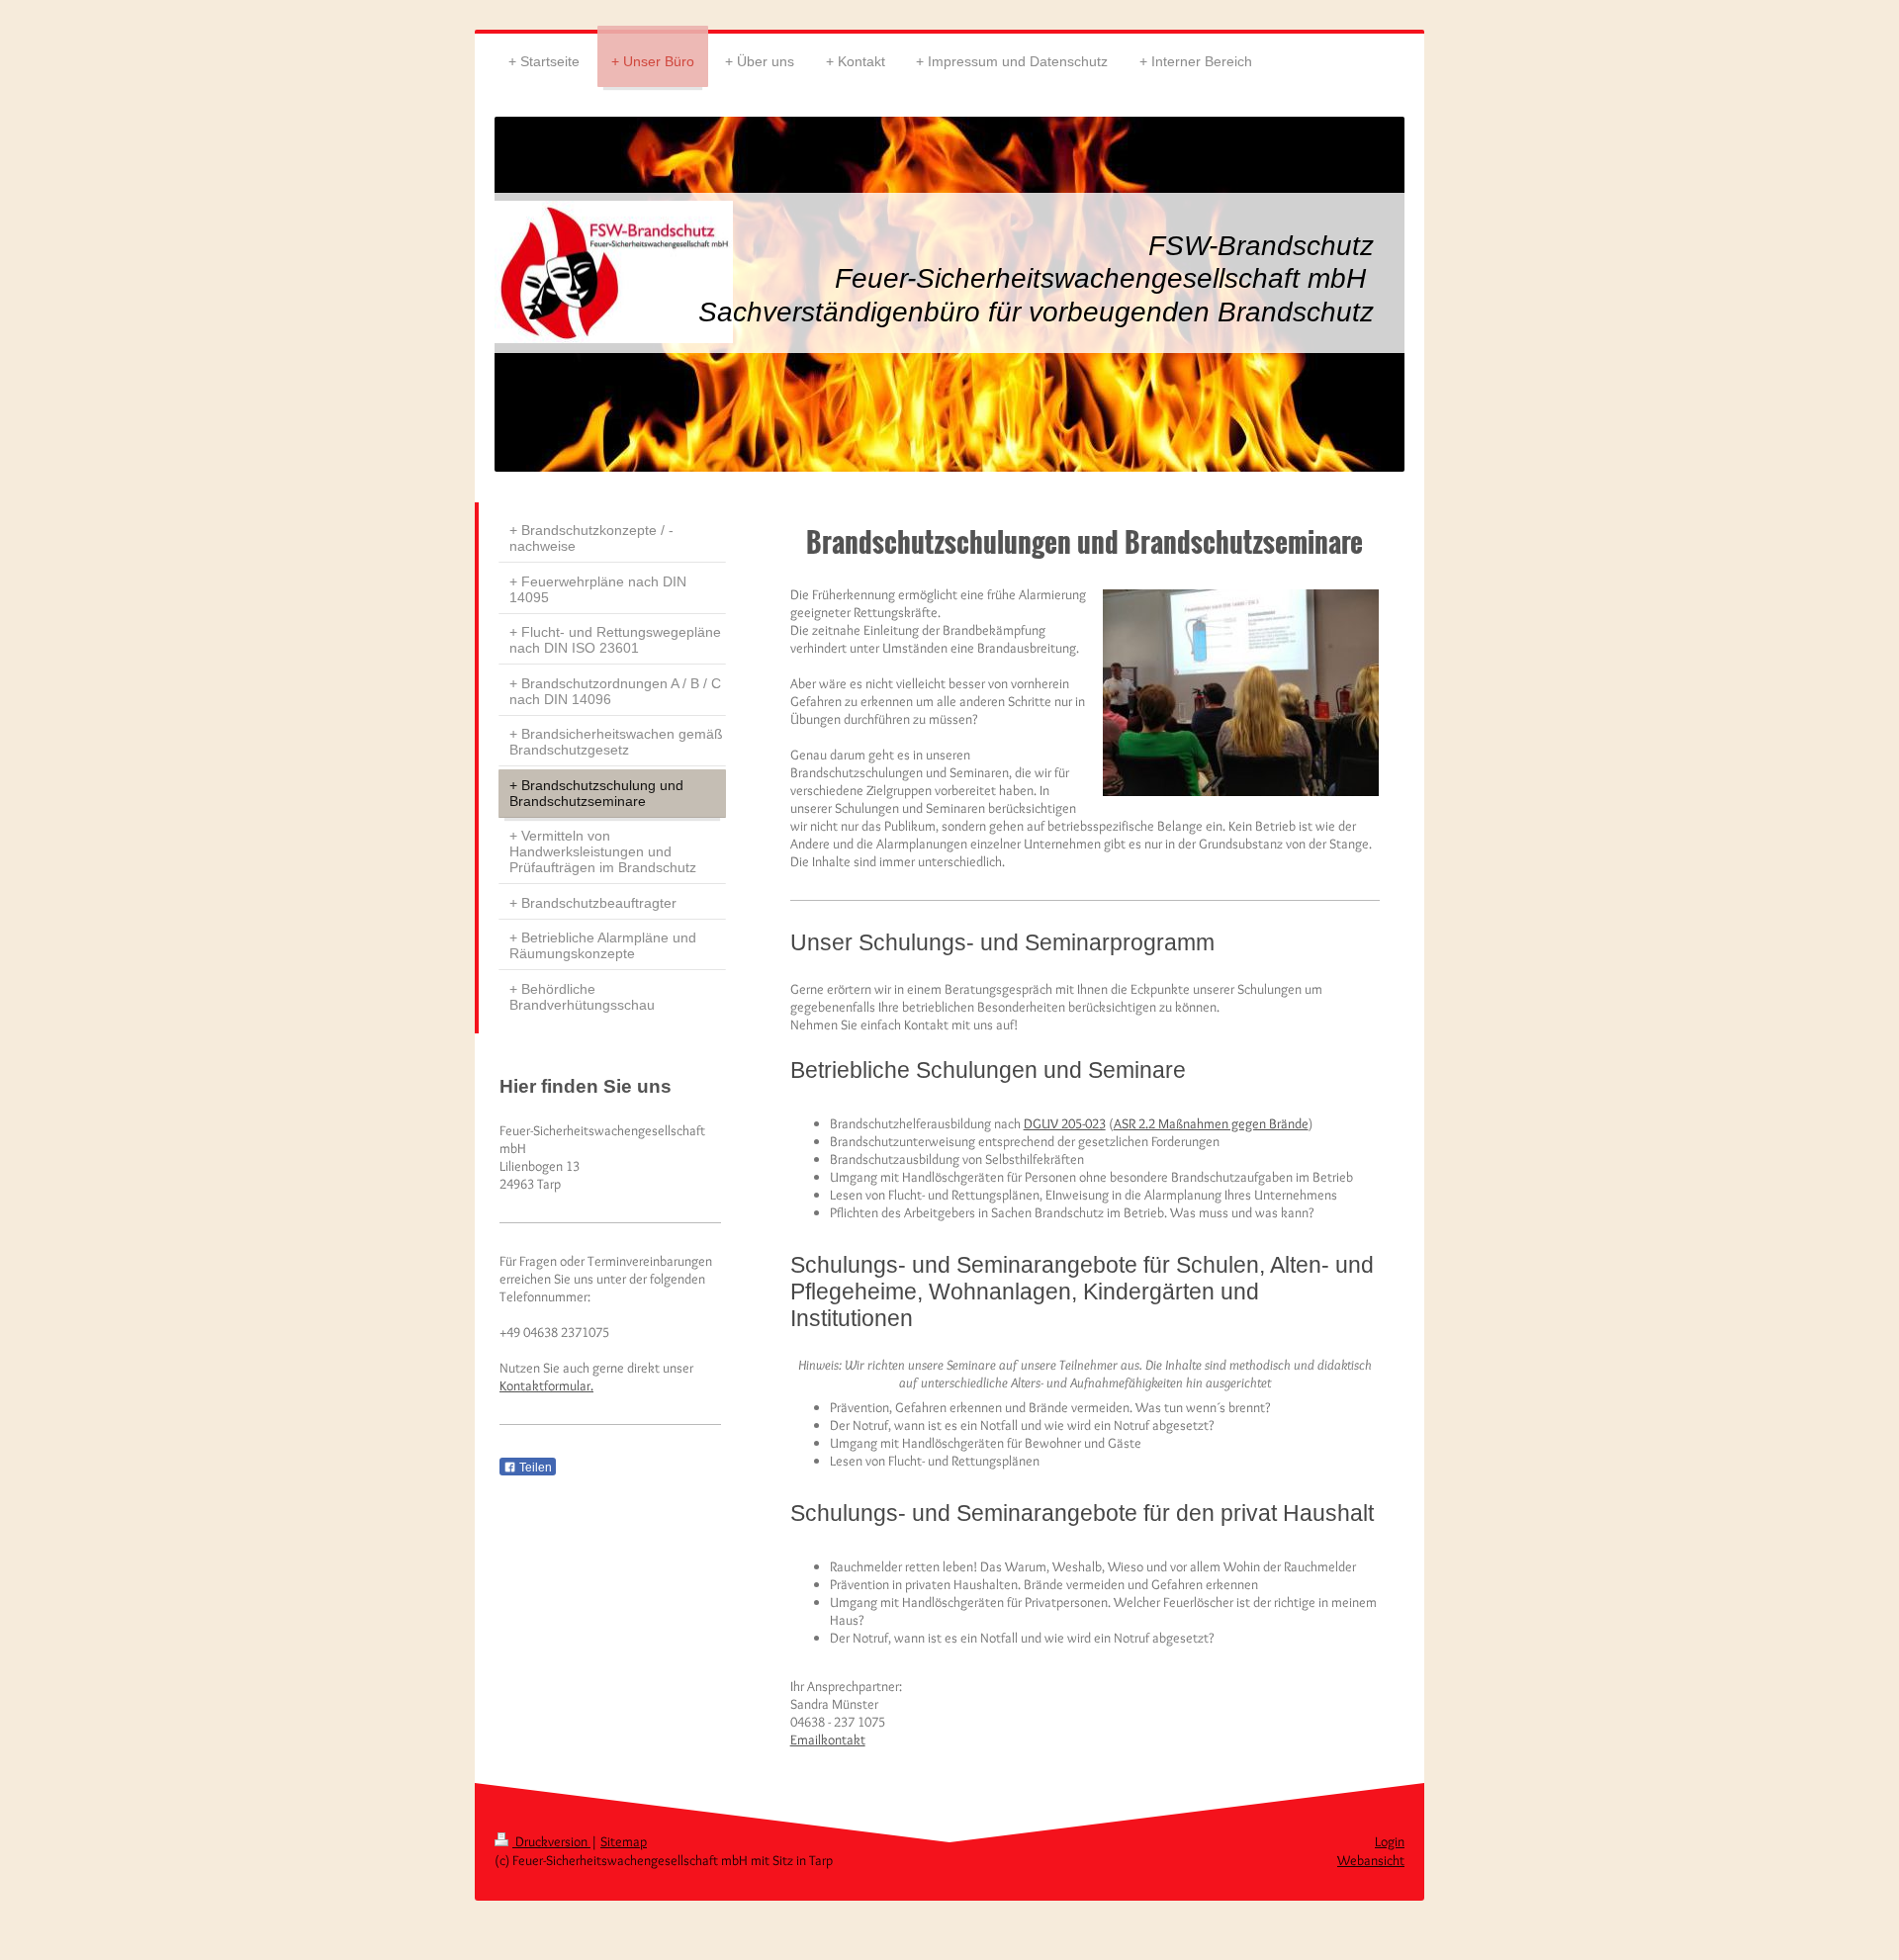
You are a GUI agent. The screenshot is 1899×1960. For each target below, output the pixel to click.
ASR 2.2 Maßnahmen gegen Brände (1211, 1123)
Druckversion (551, 1841)
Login (1390, 1841)
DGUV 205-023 (1065, 1123)
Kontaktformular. (546, 1385)
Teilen (534, 1468)
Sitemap (624, 1841)
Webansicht (1371, 1860)
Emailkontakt (828, 1739)
